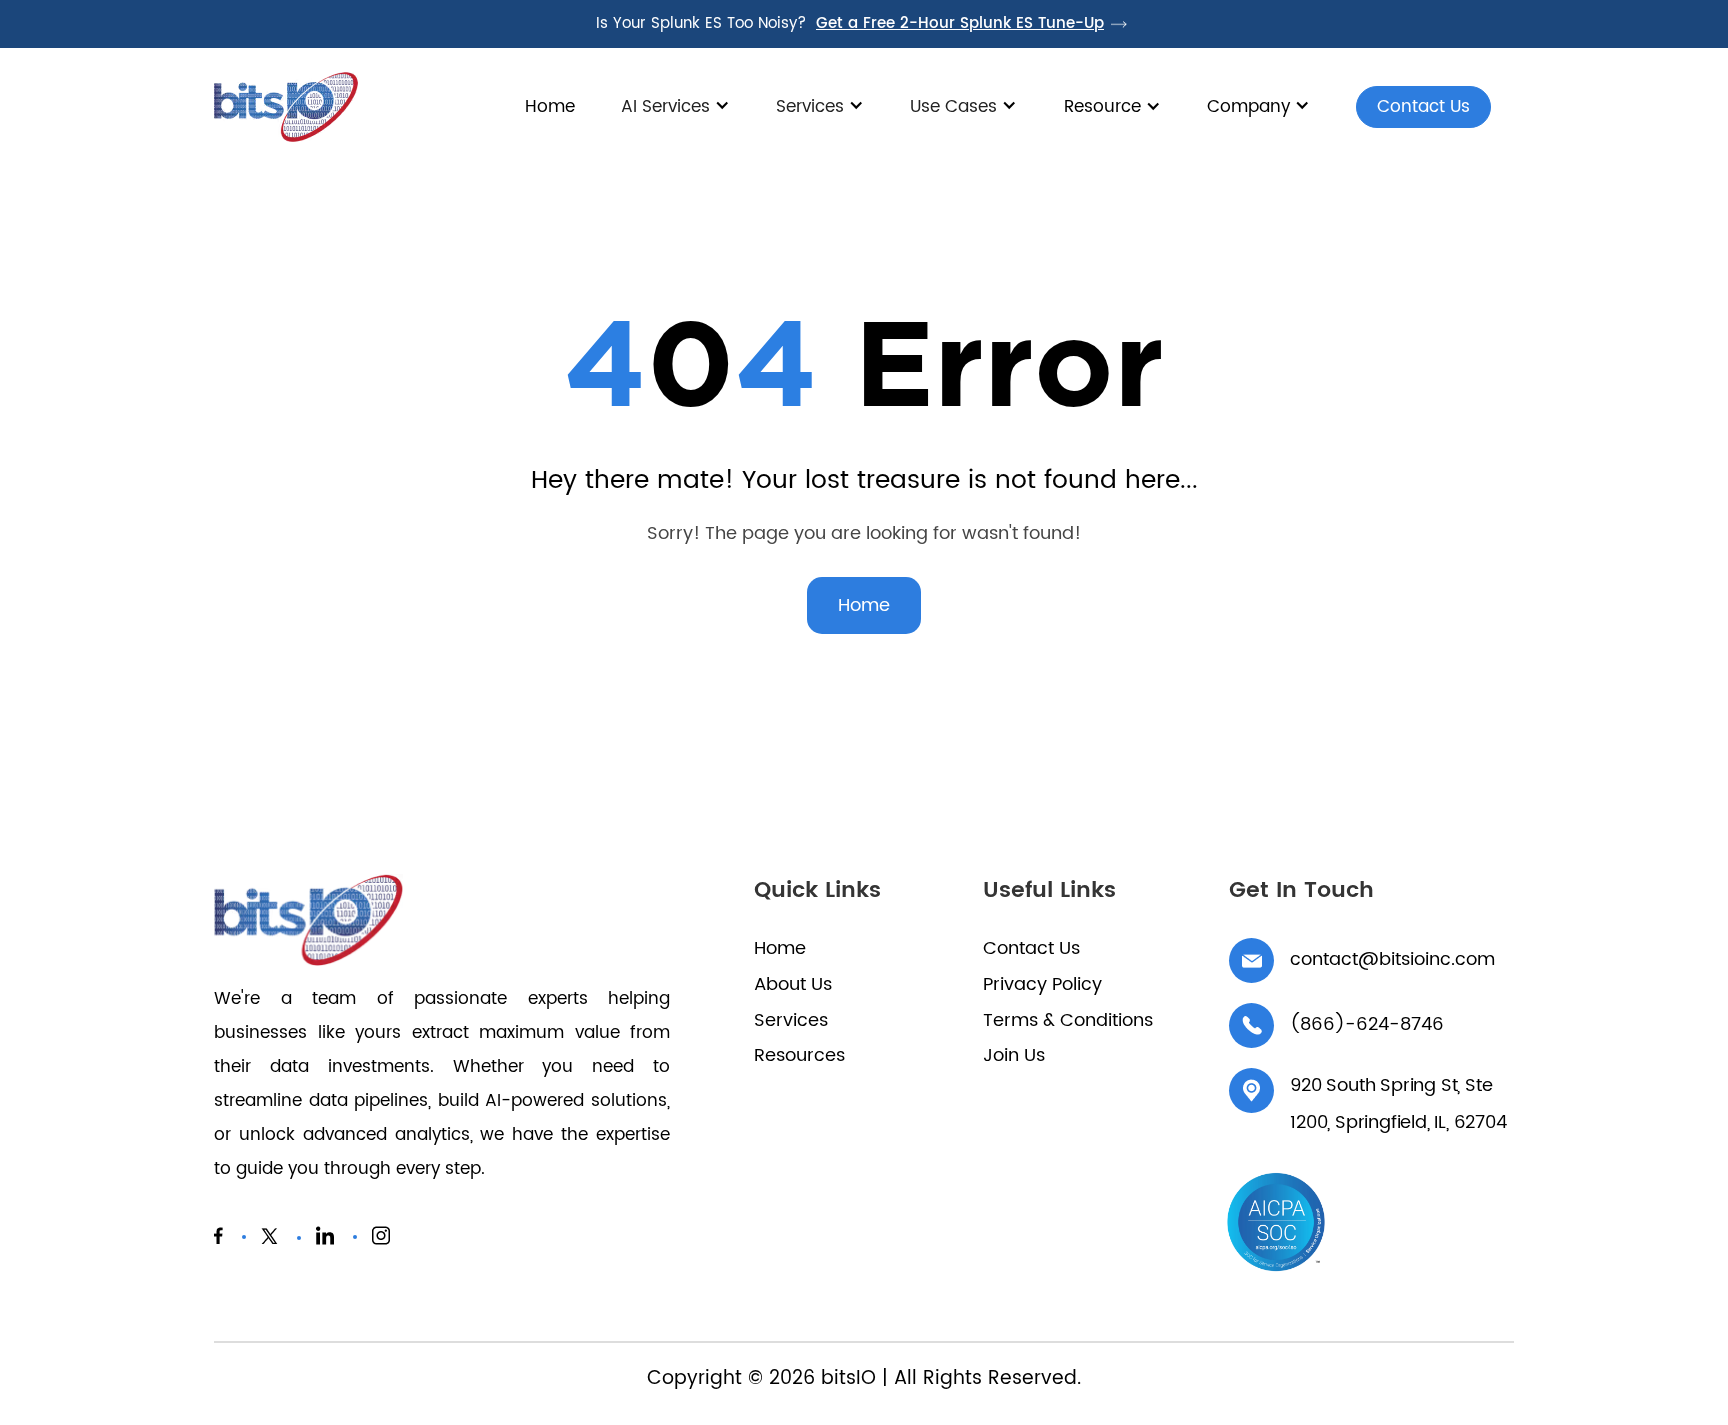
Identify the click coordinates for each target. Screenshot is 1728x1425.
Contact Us (1413, 110)
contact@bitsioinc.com (1392, 959)
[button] (675, 117)
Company (1248, 107)
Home (550, 107)
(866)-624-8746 (1367, 1024)
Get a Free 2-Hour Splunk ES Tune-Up (960, 24)
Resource (1102, 107)
